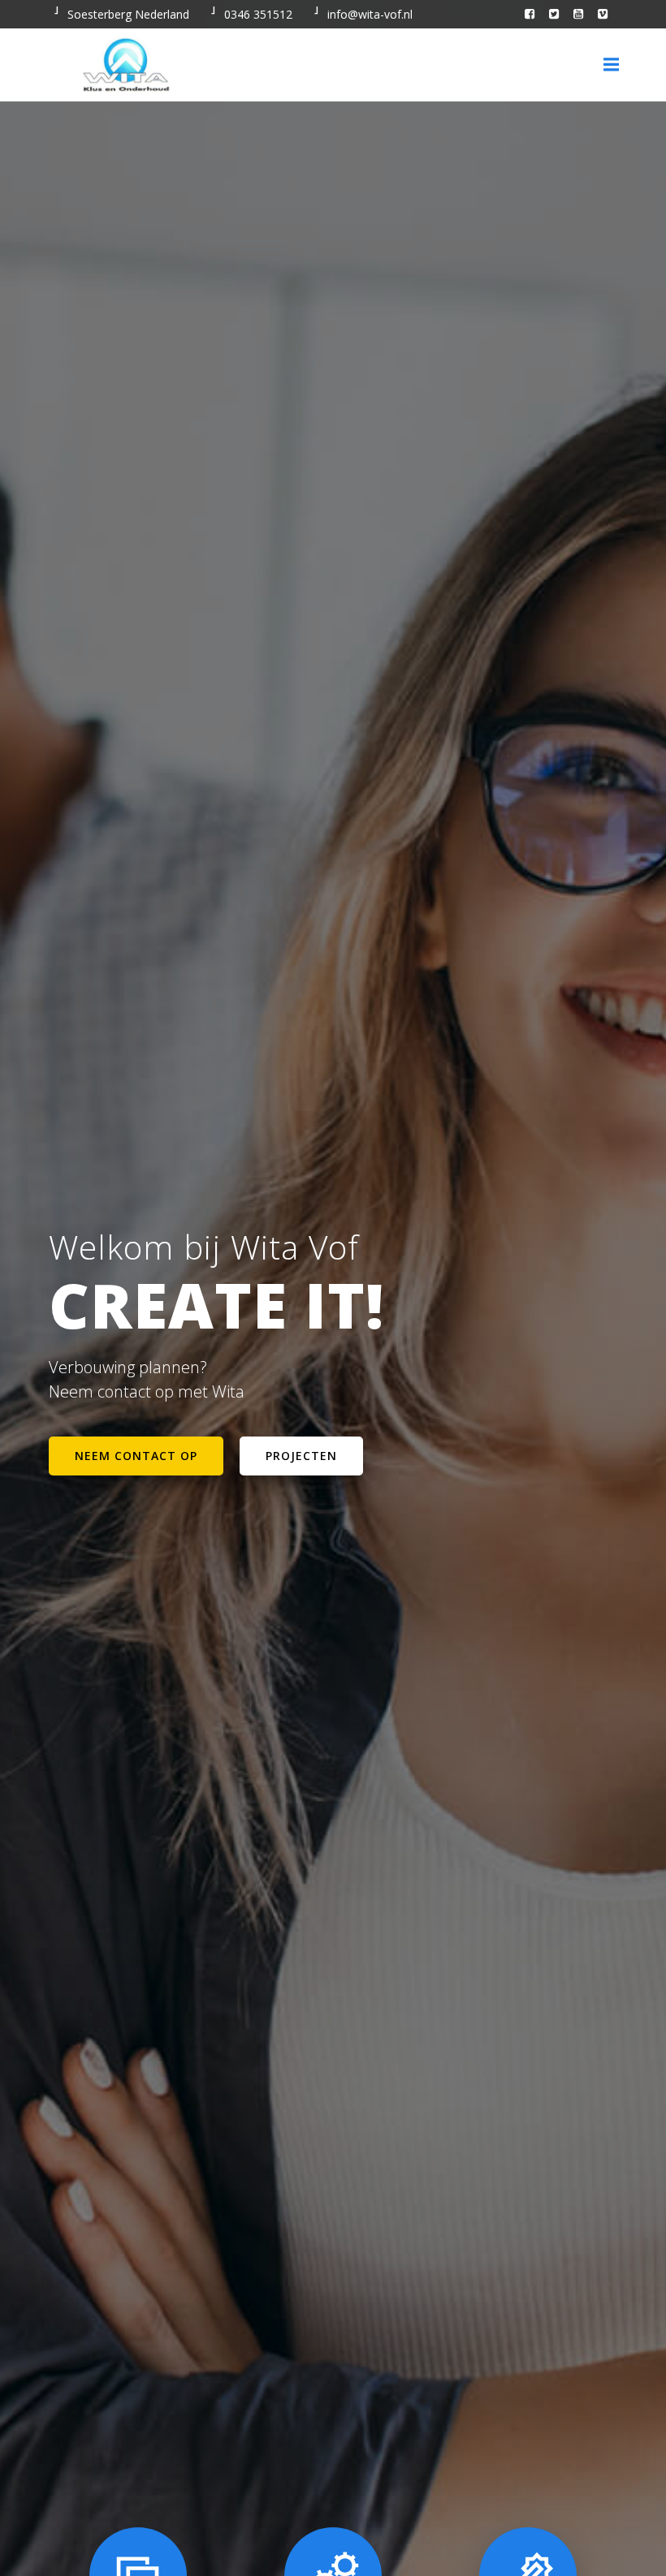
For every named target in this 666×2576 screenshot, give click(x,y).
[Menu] (609, 65)
